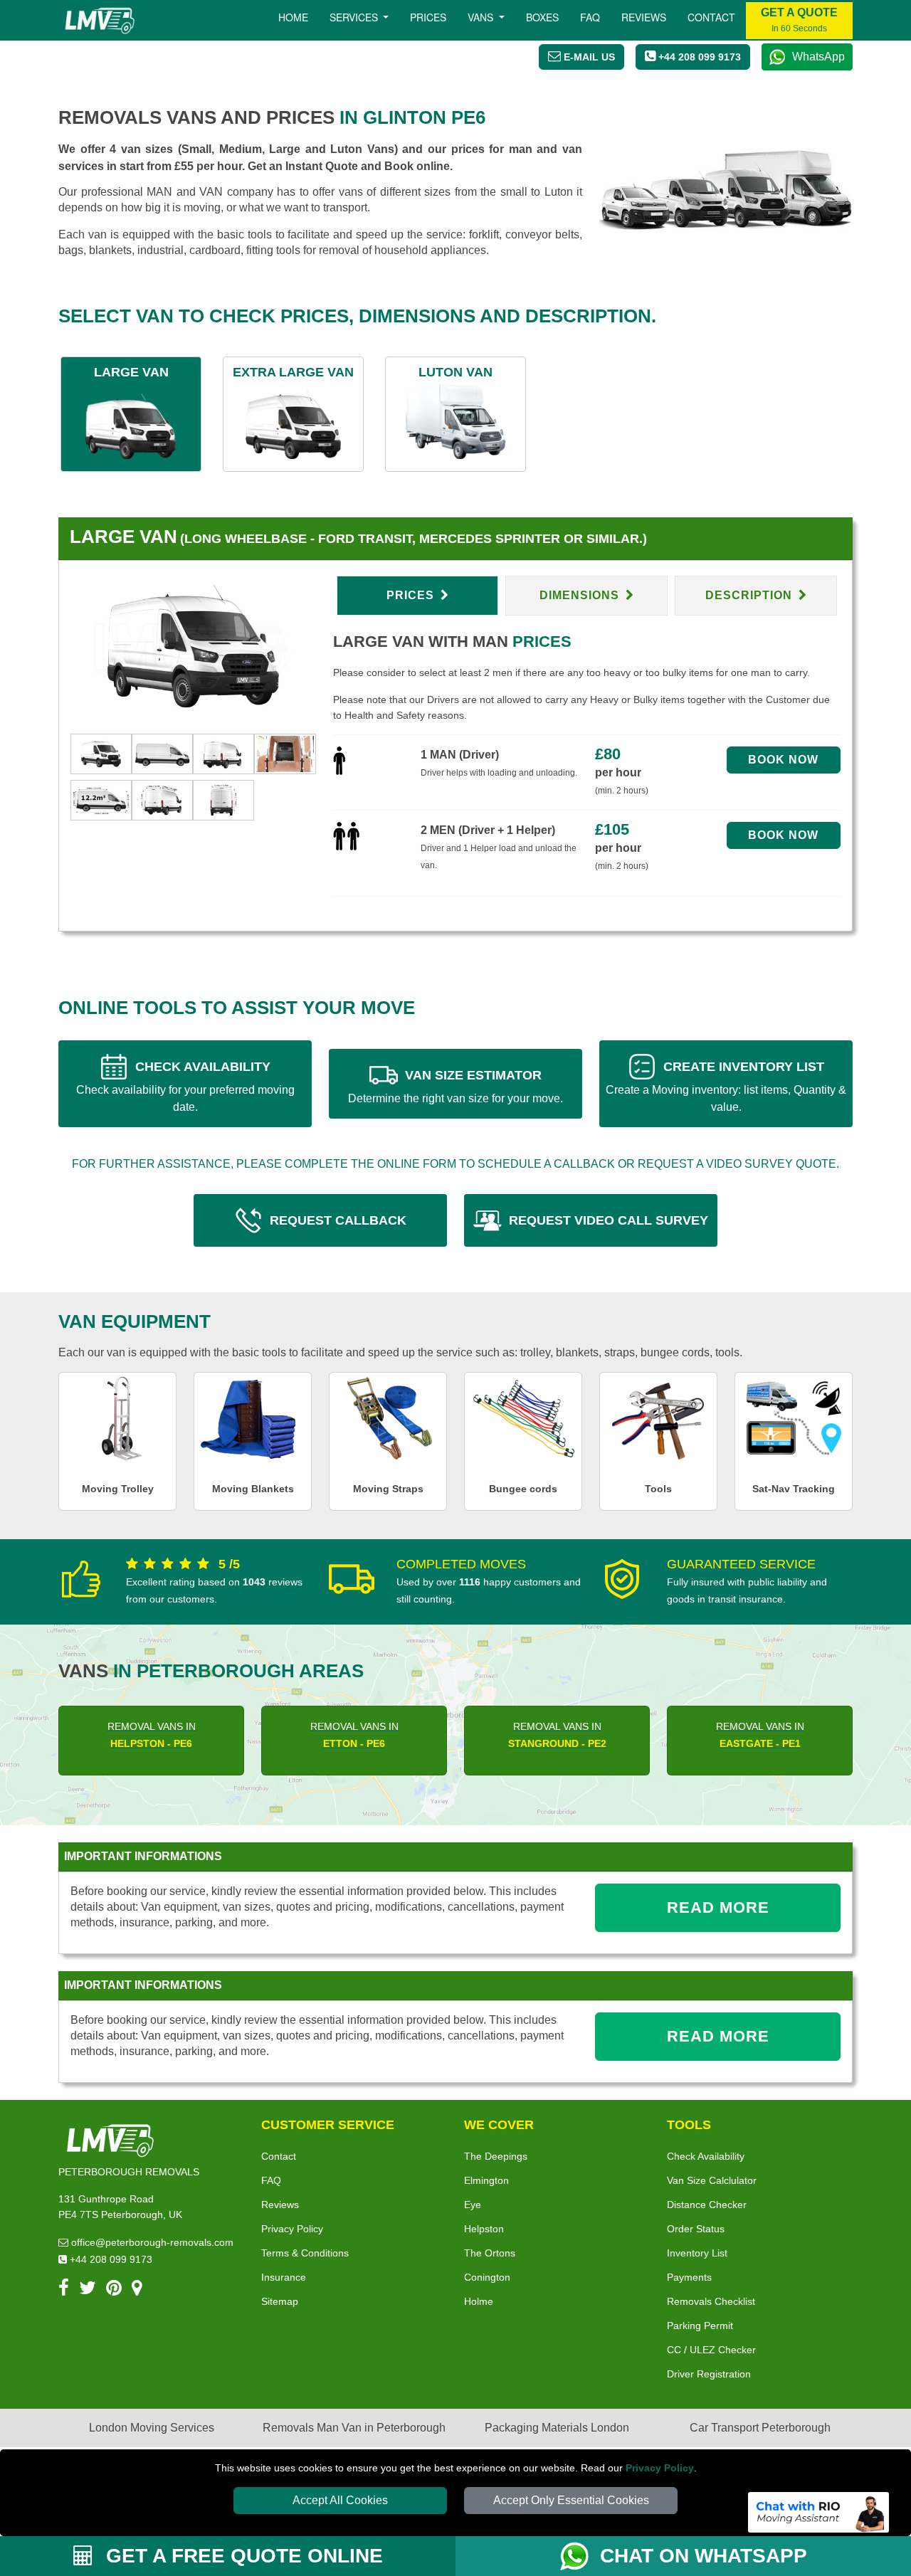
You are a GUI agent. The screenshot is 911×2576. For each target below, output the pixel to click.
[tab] (101, 753)
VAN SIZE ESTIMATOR (455, 1086)
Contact (711, 17)
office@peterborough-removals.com (151, 2242)
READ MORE (718, 1907)
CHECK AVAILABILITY (185, 1086)
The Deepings (496, 2156)
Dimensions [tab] (581, 595)
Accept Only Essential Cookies (571, 2500)
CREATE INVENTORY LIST (726, 1086)
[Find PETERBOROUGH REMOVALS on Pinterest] (114, 2290)
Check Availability (706, 2156)
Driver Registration (709, 2374)
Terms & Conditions (305, 2253)
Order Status (696, 2229)
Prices (428, 17)
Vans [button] (482, 17)
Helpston (484, 2229)
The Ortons (490, 2253)
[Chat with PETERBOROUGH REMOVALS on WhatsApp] (580, 2556)
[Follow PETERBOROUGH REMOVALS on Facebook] (64, 2290)
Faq (590, 17)
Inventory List (697, 2253)
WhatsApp (818, 57)
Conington (487, 2277)
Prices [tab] (412, 595)
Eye (473, 2205)
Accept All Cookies (340, 2500)
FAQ (271, 2180)
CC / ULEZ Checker (711, 2350)
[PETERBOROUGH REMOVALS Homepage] (99, 21)
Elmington (486, 2180)
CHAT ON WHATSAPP (704, 2556)
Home (293, 17)
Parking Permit (700, 2326)
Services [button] (355, 17)
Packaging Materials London (557, 2428)
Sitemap (280, 2301)
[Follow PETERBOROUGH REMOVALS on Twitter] (88, 2290)
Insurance (284, 2277)
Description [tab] (751, 595)
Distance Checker (707, 2205)
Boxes (542, 17)
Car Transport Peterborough (760, 2428)
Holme (479, 2301)
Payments (689, 2277)
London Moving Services (152, 2428)
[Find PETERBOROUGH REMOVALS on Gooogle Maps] (137, 2290)
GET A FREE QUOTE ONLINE (242, 2556)
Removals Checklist (711, 2301)
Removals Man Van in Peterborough (354, 2428)
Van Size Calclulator (712, 2180)
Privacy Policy (660, 2468)
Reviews (644, 17)
